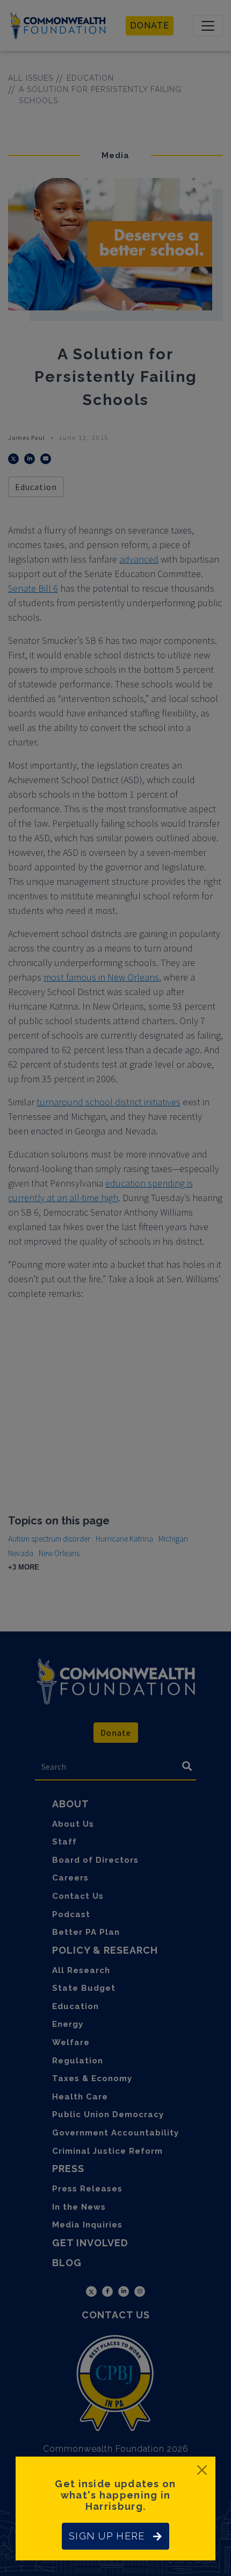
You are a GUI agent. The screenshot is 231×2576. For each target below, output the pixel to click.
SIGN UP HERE (107, 2536)
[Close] (202, 2470)
